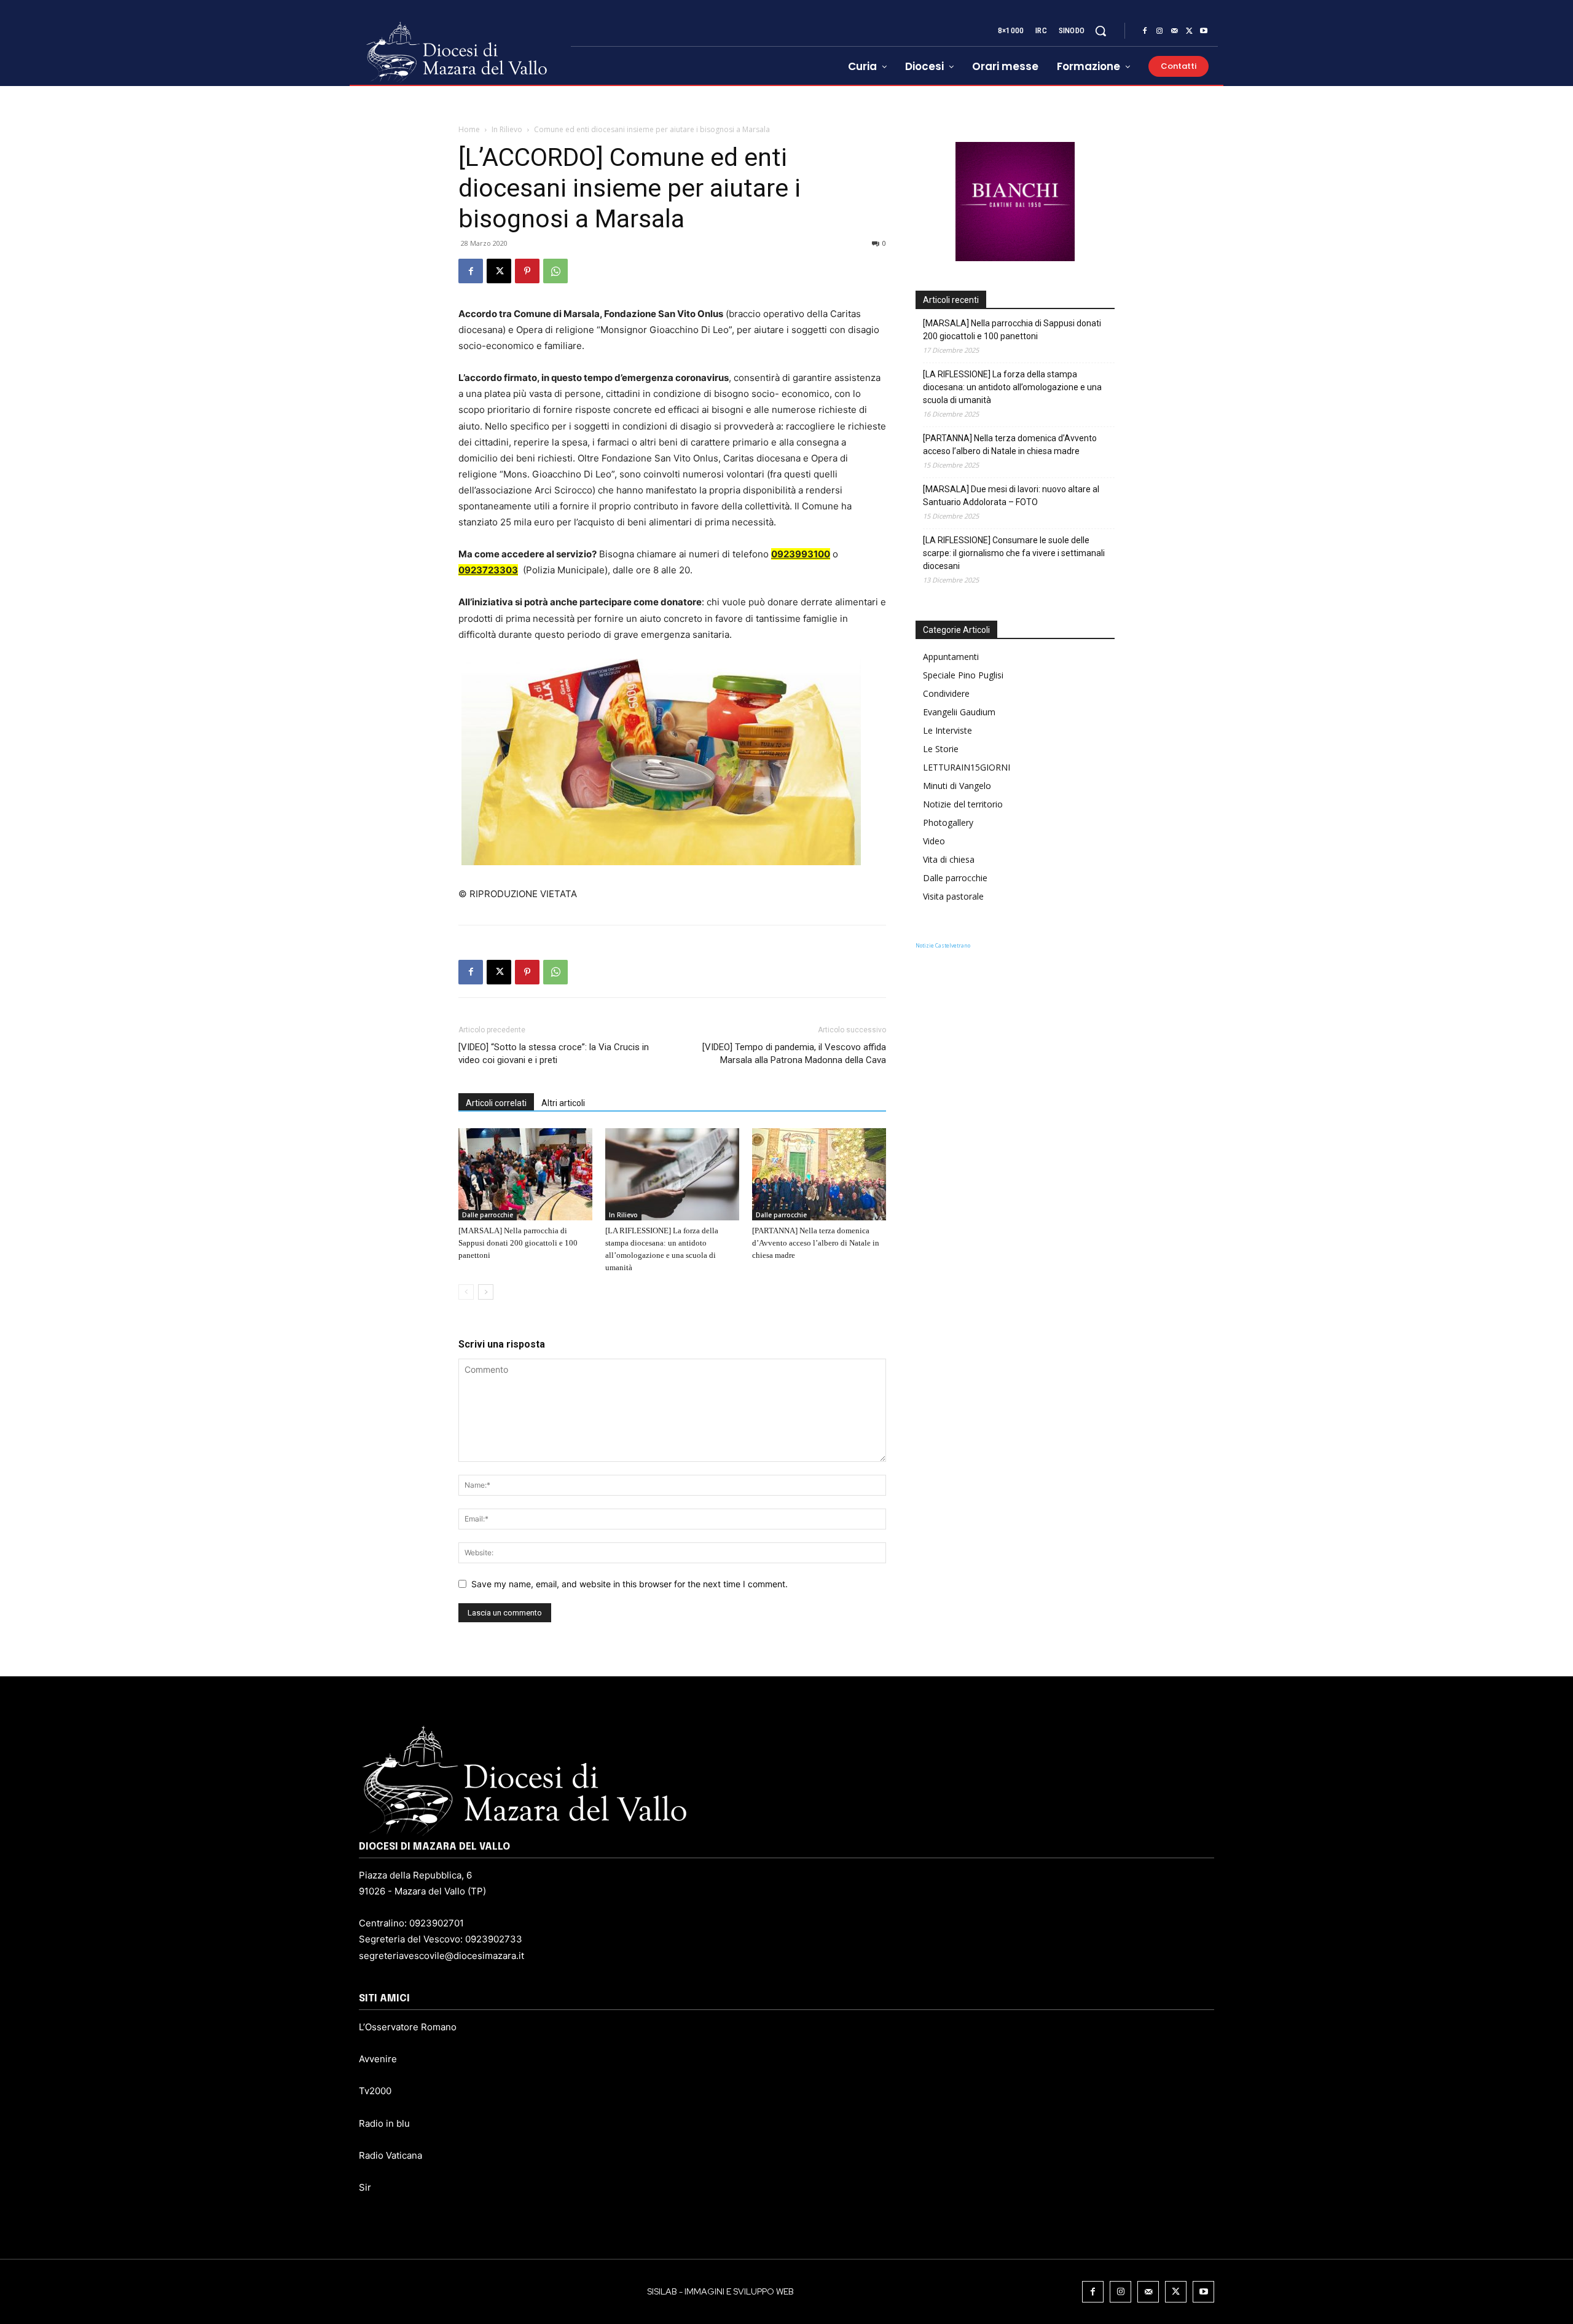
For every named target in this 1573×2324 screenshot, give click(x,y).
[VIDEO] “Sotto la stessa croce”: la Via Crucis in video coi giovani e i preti (554, 1054)
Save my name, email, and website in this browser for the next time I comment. (630, 1584)
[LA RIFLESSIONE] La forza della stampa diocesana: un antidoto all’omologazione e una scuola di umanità (1012, 387)
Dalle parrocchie (488, 1215)
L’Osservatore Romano (408, 2027)
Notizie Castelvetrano (943, 945)
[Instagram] (1159, 31)
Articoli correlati (496, 1103)
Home (469, 129)
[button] (1100, 31)
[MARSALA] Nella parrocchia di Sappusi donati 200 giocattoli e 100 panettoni (518, 1243)
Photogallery (948, 822)
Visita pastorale (953, 896)
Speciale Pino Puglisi (963, 675)
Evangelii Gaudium (959, 712)
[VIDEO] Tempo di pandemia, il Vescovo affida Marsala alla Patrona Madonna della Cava (794, 1054)
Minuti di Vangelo (957, 786)
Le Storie (941, 749)
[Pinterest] (527, 271)
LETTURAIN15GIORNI (967, 767)
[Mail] (1174, 31)
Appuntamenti (951, 657)
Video (934, 841)
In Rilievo (507, 129)
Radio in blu (384, 2123)
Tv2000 (375, 2091)
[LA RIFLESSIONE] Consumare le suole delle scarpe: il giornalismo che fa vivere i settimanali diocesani (1014, 553)
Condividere (946, 693)
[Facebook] (1145, 31)
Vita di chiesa (949, 859)
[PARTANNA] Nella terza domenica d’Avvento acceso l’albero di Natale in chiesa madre (816, 1243)
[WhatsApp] (555, 271)
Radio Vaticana (390, 2155)
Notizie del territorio (963, 804)
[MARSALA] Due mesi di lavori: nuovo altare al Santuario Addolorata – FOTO (1011, 496)
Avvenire (378, 2059)
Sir (365, 2187)
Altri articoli (563, 1103)
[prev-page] (466, 1292)
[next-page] (486, 1292)
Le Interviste (947, 730)
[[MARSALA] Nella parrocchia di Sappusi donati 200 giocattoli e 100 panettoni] (525, 1174)
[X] (1189, 31)
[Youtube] (1204, 31)
